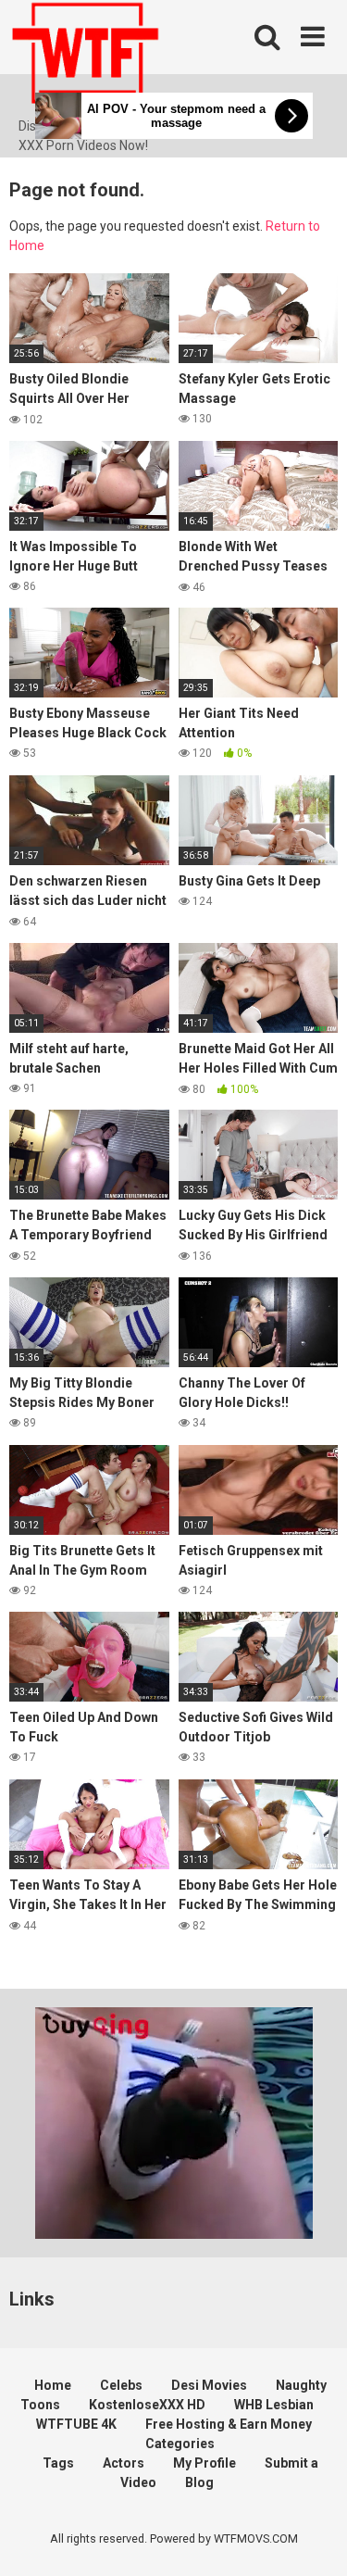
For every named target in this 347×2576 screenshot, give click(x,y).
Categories (180, 2444)
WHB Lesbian (274, 2405)
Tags (58, 2463)
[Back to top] (313, 2538)
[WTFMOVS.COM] (85, 58)
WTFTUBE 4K (76, 2424)
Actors (124, 2463)
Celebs (121, 2385)
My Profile (204, 2463)
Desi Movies (209, 2385)
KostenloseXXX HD (147, 2405)
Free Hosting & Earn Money (229, 2424)
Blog (199, 2482)
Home (53, 2385)
